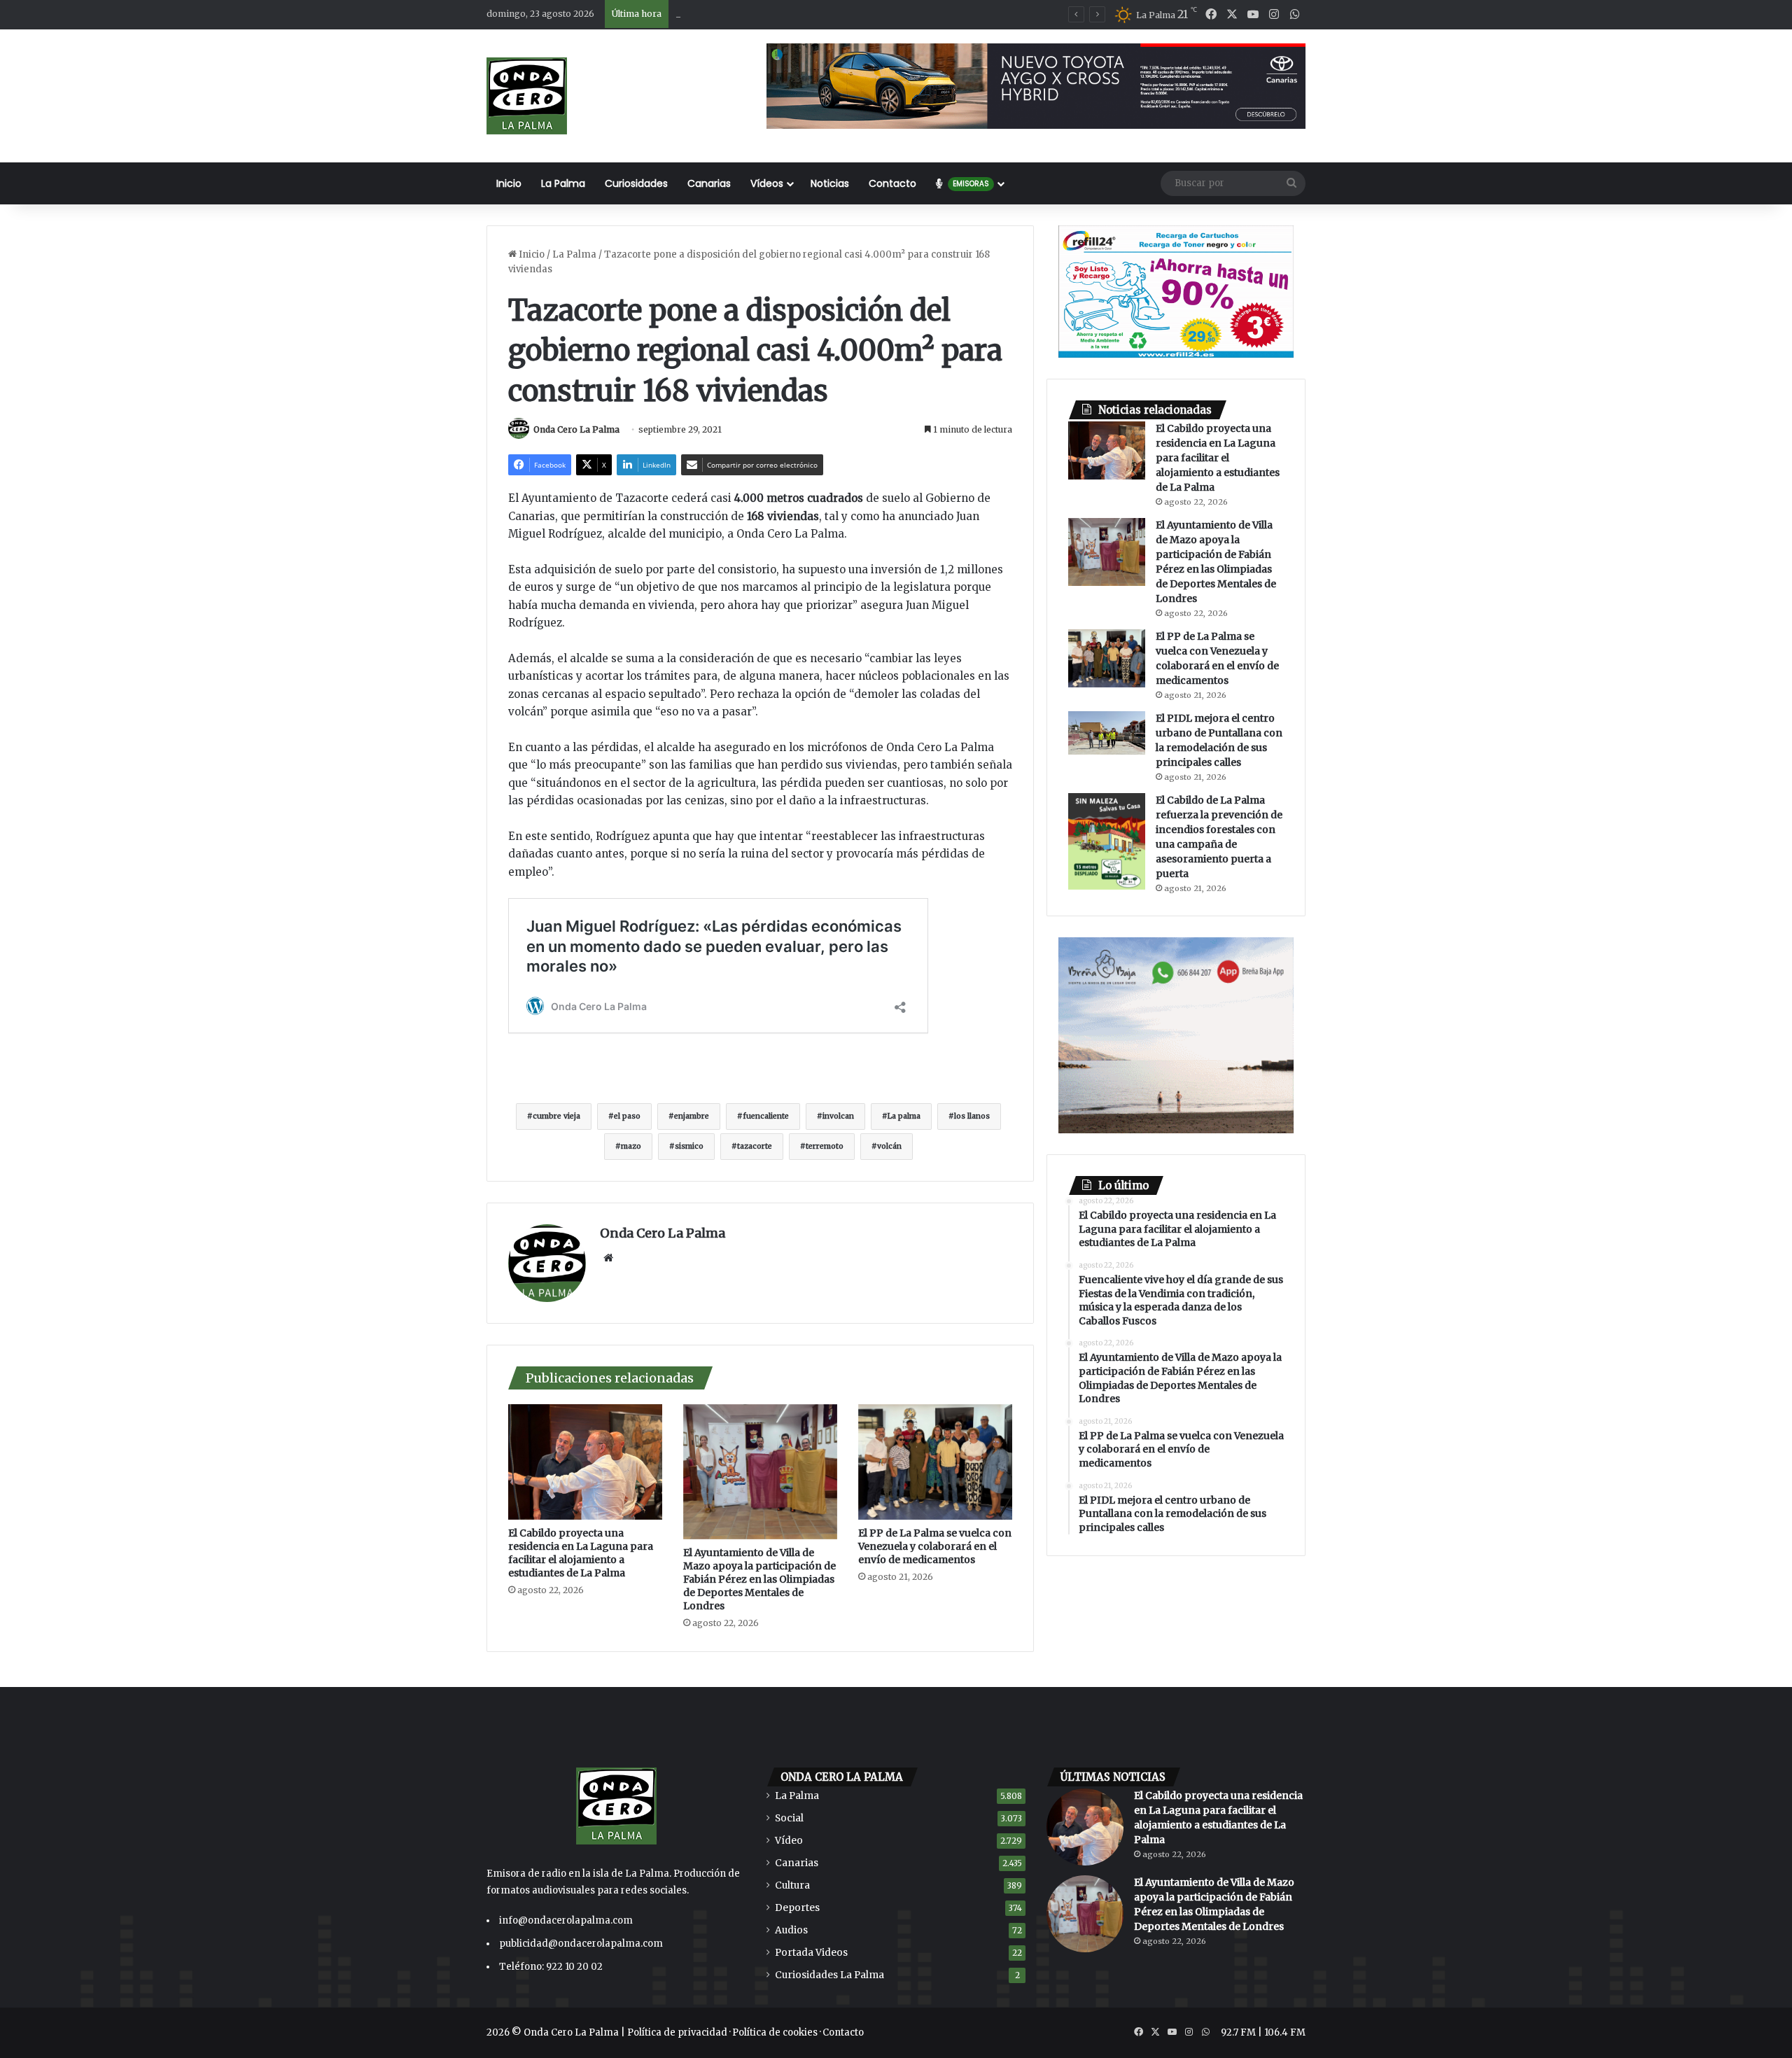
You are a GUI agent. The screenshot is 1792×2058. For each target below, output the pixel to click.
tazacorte (755, 1146)
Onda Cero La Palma (576, 429)
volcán (889, 1146)
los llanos (972, 1116)
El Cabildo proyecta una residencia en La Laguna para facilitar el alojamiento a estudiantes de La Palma (581, 1553)
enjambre (692, 1116)
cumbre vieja (556, 1116)
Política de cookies (775, 2032)
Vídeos (767, 183)
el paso (627, 1116)
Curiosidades (636, 183)
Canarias (709, 183)
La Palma (563, 183)
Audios (791, 1930)
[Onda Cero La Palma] (527, 96)
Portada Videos (811, 1953)
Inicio (509, 183)
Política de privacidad (677, 2032)
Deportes (797, 1908)
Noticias (830, 183)
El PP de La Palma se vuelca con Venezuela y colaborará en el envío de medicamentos (935, 1546)
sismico (689, 1146)
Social (789, 1818)
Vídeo (789, 1841)
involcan (838, 1116)
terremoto (825, 1146)
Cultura (792, 1885)
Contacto (892, 183)
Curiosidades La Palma (829, 1975)
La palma (904, 1116)
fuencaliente (766, 1116)
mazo (631, 1146)
